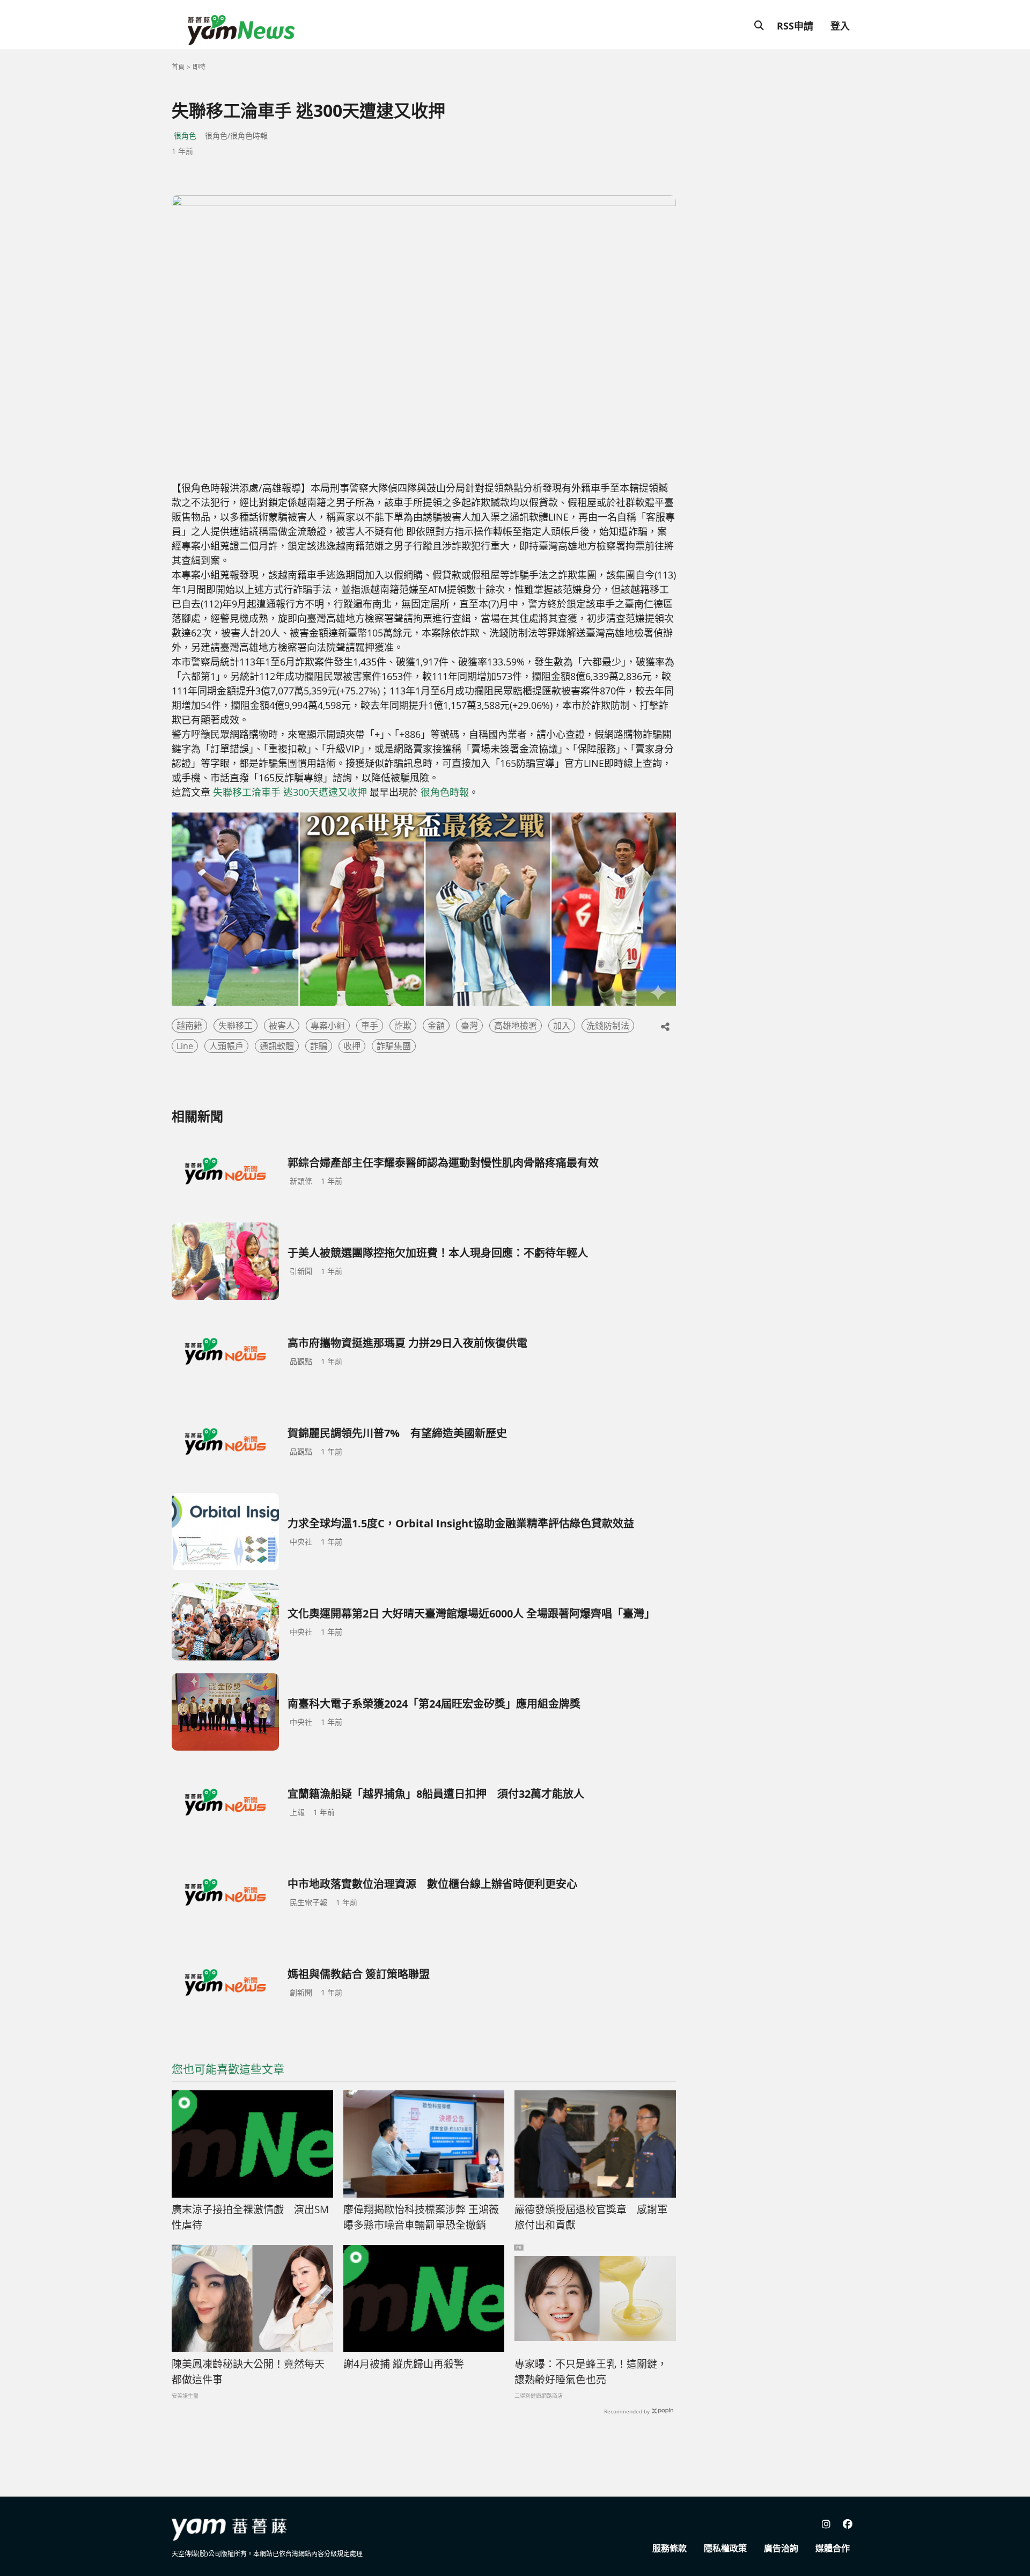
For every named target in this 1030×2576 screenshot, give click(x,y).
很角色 (185, 136)
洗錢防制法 (608, 1026)
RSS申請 (795, 26)
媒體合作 (833, 2548)
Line (185, 1046)
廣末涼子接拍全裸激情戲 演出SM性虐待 (250, 2217)
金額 (436, 1026)
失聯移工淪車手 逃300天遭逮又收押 (290, 792)
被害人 (282, 1026)
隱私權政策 (725, 2548)
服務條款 (669, 2548)
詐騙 (319, 1046)
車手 (370, 1026)
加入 (562, 1026)
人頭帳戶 (226, 1046)
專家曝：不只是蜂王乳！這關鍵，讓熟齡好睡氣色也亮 (591, 2372)
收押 (352, 1046)
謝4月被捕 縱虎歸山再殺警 (404, 2364)
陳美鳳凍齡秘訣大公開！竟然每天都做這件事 (248, 2372)
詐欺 (403, 1026)
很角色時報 (445, 792)
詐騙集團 (394, 1046)
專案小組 (328, 1026)
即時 (199, 67)
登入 (840, 26)
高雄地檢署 (516, 1026)
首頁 (178, 67)
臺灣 (469, 1026)
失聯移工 (236, 1026)
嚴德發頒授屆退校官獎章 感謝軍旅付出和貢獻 (591, 2217)
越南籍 (189, 1026)
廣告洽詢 (781, 2548)
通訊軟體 (277, 1046)
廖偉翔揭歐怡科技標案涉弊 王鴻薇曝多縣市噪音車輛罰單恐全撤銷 (421, 2217)
